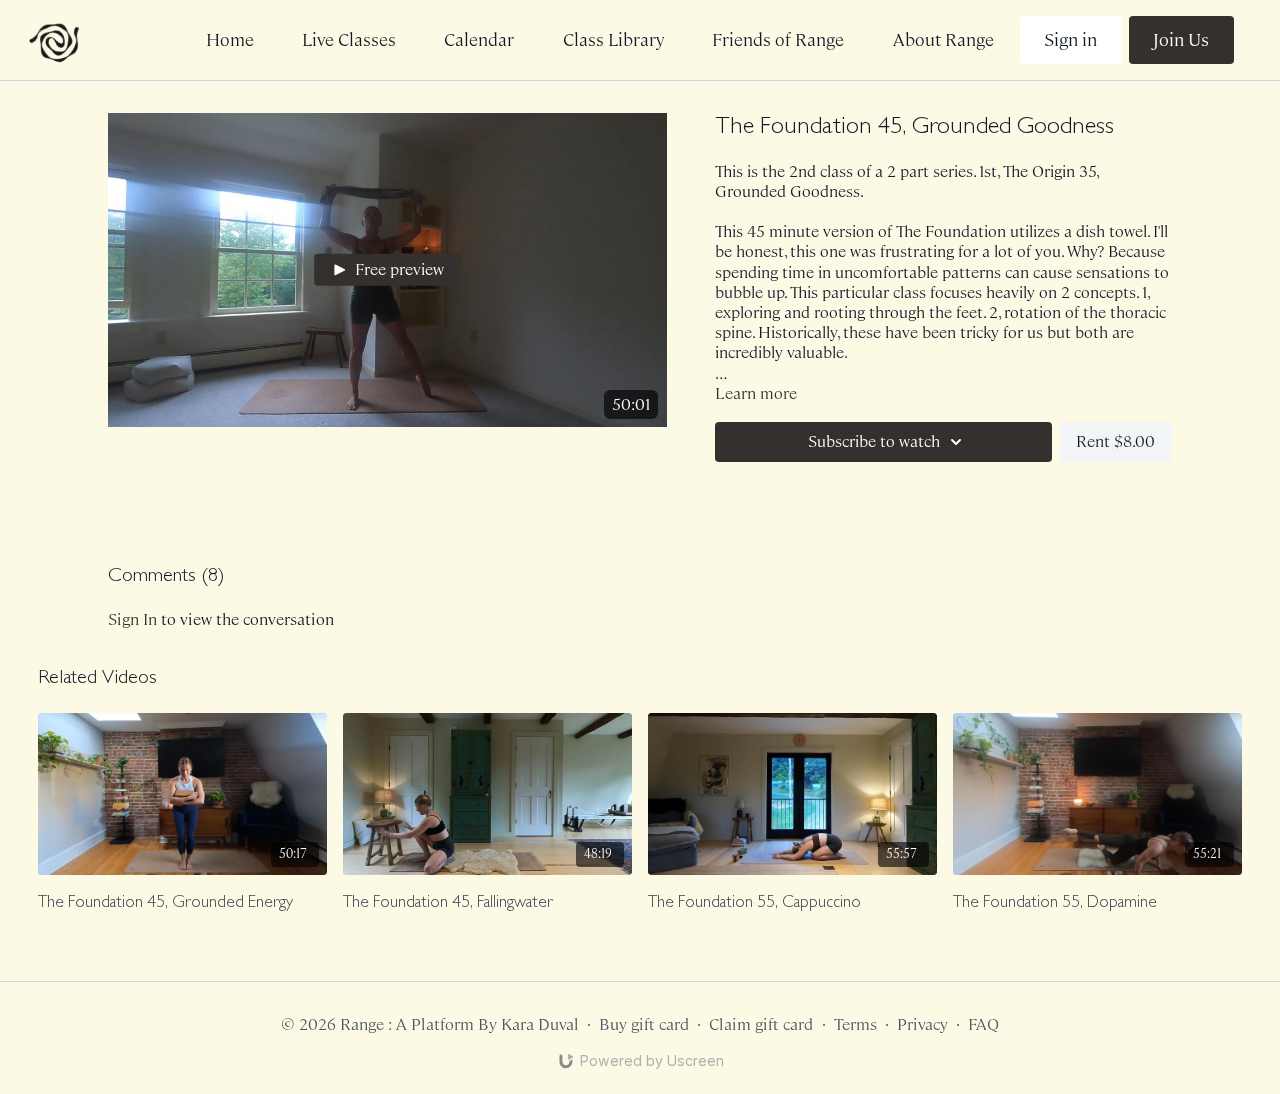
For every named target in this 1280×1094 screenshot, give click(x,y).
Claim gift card (761, 1024)
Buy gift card (644, 1024)
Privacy (922, 1024)
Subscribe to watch (874, 441)
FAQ (983, 1024)
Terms (855, 1024)
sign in (132, 619)
